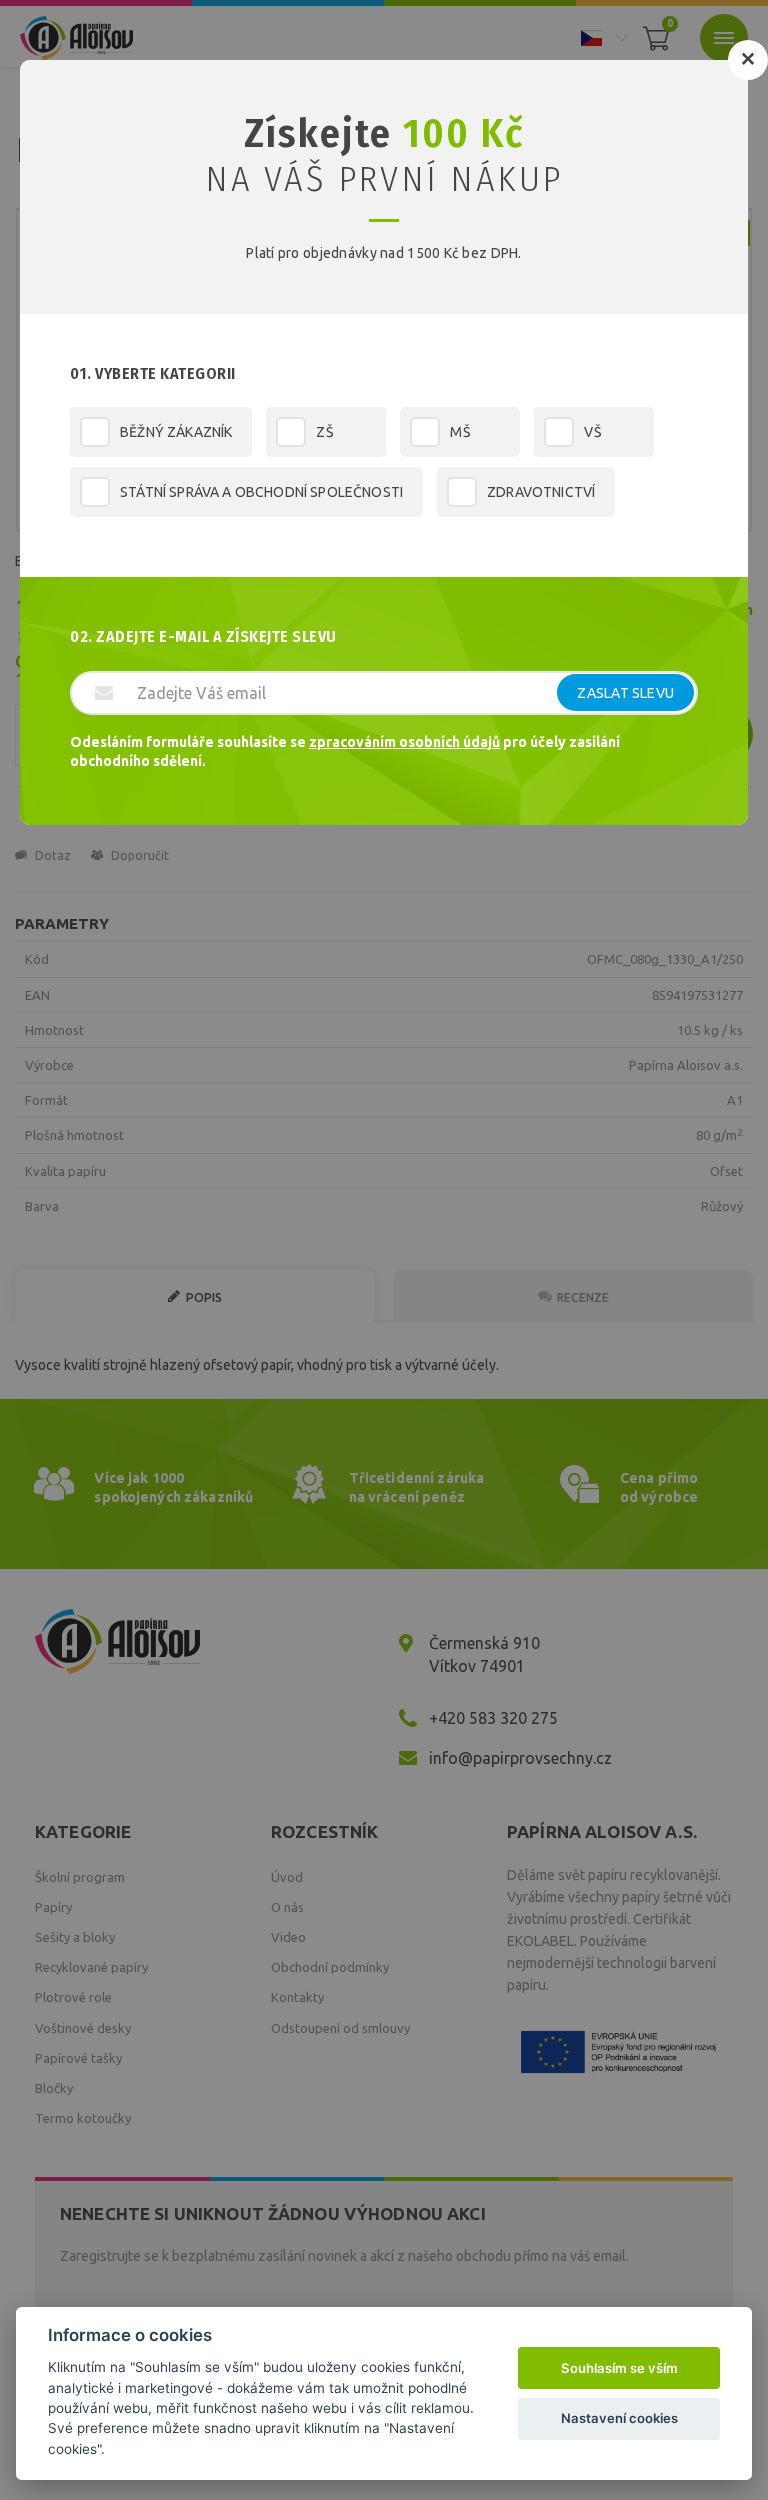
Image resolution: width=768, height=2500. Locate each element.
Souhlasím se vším (619, 2368)
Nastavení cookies (619, 2418)
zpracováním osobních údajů (404, 742)
